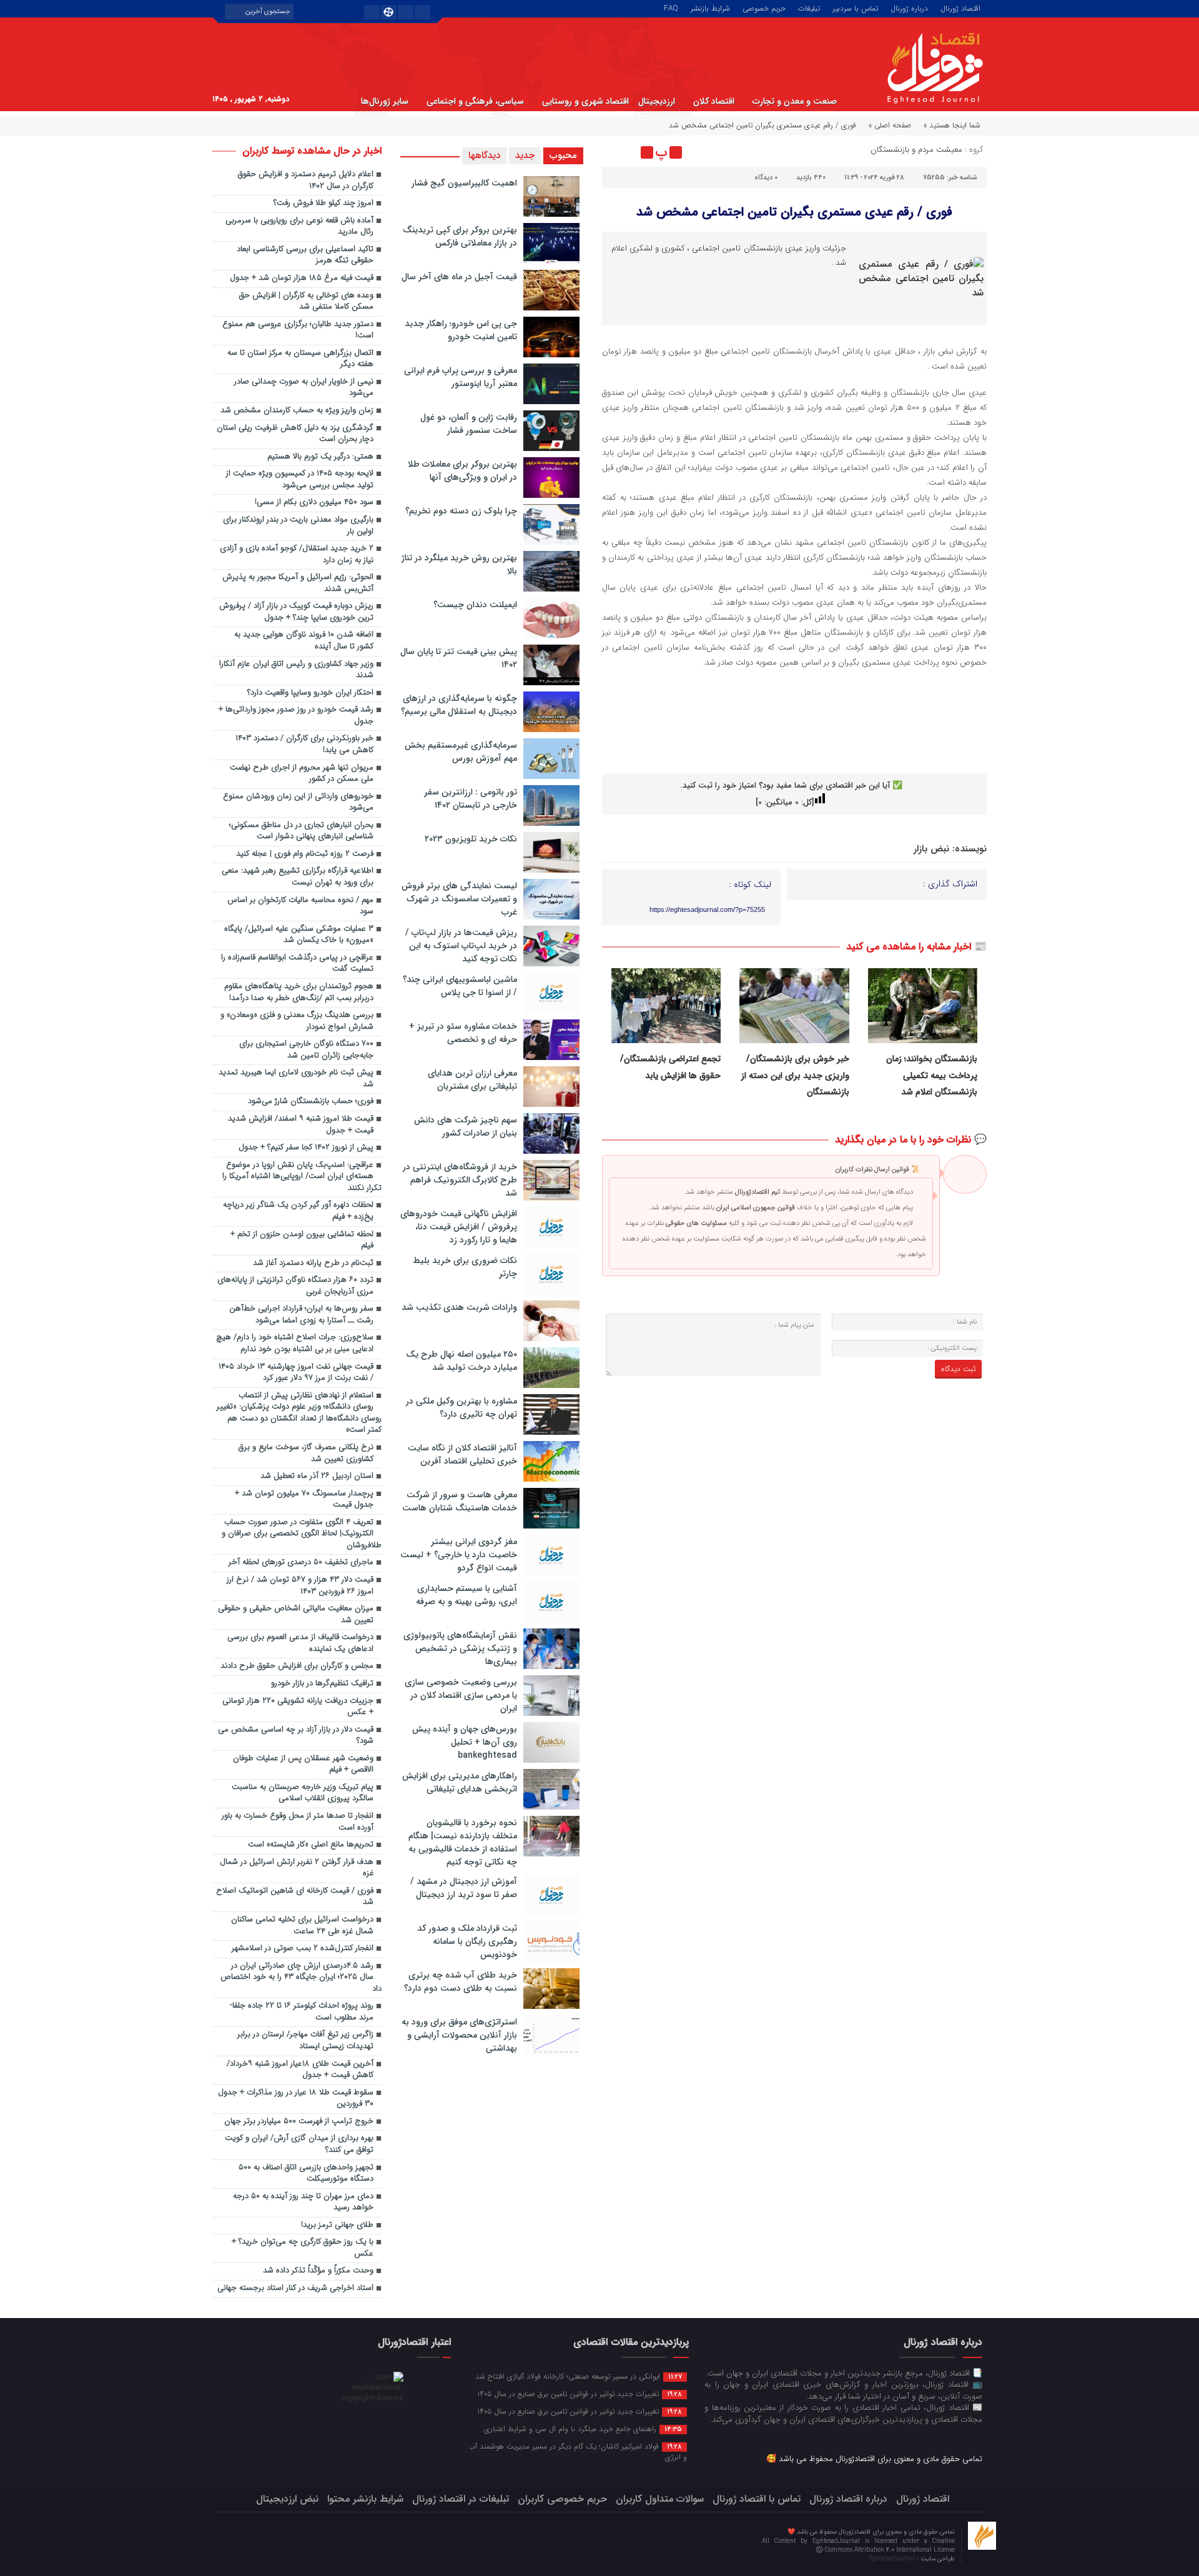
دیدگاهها (484, 156)
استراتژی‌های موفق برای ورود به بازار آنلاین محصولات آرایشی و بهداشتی (459, 2035)
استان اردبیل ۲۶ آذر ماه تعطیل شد (317, 1476)
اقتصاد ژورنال (960, 7)
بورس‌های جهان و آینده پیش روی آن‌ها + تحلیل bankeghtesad (465, 1742)
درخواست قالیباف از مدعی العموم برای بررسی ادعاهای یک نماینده (300, 1643)
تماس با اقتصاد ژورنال (757, 2499)
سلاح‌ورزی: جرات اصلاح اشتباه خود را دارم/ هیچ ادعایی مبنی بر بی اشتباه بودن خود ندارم (295, 1344)
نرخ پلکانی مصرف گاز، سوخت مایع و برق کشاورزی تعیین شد (306, 1454)
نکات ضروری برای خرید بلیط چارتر (465, 1267)
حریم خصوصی (764, 7)
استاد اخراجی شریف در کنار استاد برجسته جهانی (295, 2288)
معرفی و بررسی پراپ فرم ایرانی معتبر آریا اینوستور (461, 377)
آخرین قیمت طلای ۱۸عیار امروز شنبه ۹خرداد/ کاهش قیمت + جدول (300, 2070)
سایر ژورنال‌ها (385, 101)
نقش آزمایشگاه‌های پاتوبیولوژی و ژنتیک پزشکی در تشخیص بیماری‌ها (460, 1648)
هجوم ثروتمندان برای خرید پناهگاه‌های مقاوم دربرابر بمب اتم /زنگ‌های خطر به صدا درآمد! (299, 993)
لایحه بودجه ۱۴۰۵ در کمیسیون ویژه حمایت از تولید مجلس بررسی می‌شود (300, 480)
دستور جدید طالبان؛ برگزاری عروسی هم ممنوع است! (298, 330)
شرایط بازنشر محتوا (365, 2499)
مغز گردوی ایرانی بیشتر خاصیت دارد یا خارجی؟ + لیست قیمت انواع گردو (459, 1555)
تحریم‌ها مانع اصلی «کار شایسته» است (311, 1845)
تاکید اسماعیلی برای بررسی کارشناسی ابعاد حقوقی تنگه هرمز (305, 255)
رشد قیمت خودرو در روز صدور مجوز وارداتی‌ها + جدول (296, 716)
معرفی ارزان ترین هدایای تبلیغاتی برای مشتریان (472, 1080)
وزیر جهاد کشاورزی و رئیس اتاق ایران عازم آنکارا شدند (296, 670)
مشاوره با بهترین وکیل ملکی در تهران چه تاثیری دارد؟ (461, 1408)
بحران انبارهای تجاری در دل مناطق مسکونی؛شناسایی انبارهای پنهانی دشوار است (301, 831)
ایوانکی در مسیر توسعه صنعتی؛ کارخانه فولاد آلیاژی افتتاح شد (579, 2376)
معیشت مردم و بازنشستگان (916, 150)
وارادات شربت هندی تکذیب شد (459, 1307)
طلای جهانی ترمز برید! (337, 2225)
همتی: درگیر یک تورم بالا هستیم (320, 457)
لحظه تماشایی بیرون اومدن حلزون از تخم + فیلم (302, 1241)
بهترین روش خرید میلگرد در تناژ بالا (459, 564)
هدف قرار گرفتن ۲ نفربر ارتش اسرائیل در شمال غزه (297, 1868)
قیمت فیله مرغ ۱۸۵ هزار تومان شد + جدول (302, 278)
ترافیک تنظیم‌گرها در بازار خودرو (322, 1684)
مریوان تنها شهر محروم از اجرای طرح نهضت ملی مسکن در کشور (302, 774)
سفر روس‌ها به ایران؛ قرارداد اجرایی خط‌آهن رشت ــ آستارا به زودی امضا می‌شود (301, 1315)
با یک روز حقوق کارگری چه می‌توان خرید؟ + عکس (303, 2248)
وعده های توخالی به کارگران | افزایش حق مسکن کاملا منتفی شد (306, 302)
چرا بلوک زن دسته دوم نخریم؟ (461, 511)
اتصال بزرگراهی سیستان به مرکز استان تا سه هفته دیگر (300, 359)
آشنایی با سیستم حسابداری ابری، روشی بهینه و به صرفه (466, 1595)
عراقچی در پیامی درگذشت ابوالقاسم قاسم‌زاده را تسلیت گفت (297, 964)
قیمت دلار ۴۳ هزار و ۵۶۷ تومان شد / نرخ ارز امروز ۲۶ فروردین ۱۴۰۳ (300, 1586)
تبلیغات (809, 7)
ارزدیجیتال (657, 101)
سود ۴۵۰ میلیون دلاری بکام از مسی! (314, 503)
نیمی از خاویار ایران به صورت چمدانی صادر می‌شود (304, 388)
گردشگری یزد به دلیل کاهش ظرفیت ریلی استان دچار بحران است (295, 434)
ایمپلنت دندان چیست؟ (475, 605)
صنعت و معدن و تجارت (795, 101)
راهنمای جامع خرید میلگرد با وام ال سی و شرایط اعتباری (583, 2429)
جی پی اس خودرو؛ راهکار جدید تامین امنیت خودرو (461, 330)
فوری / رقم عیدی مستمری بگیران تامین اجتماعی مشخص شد (794, 212)
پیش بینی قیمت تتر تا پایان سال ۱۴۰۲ (459, 658)
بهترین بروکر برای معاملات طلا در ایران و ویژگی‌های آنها (462, 471)
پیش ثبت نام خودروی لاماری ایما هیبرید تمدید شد (296, 1079)
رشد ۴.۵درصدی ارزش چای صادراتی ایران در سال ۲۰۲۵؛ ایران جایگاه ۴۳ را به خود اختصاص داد (301, 1978)
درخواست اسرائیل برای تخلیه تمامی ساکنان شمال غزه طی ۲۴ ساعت (302, 1926)
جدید (525, 156)
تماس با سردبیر (855, 7)
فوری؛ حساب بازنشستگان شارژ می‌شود (311, 1102)
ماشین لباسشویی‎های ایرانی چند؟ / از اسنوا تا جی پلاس (460, 986)
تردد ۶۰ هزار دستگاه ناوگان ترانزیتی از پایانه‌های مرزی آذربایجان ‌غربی (295, 1286)
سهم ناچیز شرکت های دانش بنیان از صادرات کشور (466, 1127)
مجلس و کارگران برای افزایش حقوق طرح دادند (297, 1666)
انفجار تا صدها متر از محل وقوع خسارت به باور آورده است (298, 1822)
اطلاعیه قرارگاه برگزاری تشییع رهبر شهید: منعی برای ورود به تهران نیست (298, 877)
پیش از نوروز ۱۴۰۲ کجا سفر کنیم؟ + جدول (306, 1148)
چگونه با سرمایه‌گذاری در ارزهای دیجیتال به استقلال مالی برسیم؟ (459, 705)
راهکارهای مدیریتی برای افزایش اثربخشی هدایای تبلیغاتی (460, 1782)
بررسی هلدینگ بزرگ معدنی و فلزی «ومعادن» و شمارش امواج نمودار (297, 1021)
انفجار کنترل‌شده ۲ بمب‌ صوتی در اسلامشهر (303, 1949)
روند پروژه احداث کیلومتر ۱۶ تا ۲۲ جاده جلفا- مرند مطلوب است (302, 2012)
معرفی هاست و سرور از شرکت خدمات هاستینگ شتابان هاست (460, 1501)
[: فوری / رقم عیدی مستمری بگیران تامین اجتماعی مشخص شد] (613, 152)
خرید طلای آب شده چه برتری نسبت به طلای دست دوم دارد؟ (461, 1982)
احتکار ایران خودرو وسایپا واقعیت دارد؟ (310, 693)
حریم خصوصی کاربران (562, 2499)
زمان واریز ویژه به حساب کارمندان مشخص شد (297, 411)
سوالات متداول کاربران (660, 2499)
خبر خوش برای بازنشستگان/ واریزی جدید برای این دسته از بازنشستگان (795, 1075)
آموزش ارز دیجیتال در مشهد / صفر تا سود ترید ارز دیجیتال (464, 1888)
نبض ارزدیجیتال (287, 2499)
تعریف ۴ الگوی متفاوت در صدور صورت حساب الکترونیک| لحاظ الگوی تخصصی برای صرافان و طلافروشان (302, 1534)
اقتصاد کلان (714, 101)
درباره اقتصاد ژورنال (848, 2499)
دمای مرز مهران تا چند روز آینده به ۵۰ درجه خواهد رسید (303, 2202)
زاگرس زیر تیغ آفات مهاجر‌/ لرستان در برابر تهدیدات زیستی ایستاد (305, 2041)
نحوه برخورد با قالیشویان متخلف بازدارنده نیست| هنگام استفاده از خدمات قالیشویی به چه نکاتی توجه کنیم (463, 1842)
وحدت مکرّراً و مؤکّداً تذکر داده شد (318, 2271)
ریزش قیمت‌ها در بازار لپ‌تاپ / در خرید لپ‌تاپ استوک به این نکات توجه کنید (461, 946)
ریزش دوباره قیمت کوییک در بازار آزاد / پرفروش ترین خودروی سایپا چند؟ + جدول (296, 612)
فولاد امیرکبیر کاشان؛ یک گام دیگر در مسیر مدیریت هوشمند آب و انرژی (578, 2451)
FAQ (671, 7)
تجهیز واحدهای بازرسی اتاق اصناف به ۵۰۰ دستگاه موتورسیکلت (306, 2174)
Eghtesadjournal (893, 2559)
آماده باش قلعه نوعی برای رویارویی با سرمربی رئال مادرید (299, 227)
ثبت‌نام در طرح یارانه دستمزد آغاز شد (313, 1263)
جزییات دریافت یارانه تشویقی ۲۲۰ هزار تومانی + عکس (298, 1707)
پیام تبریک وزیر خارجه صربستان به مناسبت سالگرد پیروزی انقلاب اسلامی (303, 1793)
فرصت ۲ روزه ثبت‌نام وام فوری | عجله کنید (305, 854)
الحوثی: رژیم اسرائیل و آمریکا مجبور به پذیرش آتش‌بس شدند (298, 583)
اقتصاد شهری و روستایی (585, 101)
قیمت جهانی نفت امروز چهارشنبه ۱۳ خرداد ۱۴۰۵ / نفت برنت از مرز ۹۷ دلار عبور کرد (296, 1373)
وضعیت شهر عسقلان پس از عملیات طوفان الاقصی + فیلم (303, 1765)
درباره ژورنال (909, 7)
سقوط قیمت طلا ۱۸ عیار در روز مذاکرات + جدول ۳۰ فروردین (296, 2099)
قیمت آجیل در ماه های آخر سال (459, 277)
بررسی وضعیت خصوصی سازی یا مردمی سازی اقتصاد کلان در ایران (461, 1695)
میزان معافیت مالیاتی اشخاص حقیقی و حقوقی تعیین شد (296, 1615)
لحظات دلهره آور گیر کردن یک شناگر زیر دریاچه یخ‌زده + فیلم (298, 1211)
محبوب (563, 156)
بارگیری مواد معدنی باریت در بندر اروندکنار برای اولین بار (298, 526)
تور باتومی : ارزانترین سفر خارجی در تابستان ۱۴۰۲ (471, 799)
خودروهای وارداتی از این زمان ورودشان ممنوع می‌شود (298, 803)
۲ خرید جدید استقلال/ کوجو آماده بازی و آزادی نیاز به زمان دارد (297, 555)
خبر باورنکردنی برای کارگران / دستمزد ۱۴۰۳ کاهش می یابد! (304, 745)
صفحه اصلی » (890, 125)
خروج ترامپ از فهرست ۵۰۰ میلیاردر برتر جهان (299, 2122)
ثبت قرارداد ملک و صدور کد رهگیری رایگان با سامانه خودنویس (467, 1941)
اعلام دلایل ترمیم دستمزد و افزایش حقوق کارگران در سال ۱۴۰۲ (306, 181)
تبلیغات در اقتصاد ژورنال (461, 2499)
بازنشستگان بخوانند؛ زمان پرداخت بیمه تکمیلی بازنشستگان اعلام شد (932, 1075)
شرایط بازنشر (710, 7)
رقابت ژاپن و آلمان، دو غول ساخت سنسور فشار (469, 424)
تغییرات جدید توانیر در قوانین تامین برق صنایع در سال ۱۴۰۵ (580, 2394)
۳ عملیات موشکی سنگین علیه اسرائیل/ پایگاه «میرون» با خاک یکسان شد (299, 935)
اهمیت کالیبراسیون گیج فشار (464, 183)
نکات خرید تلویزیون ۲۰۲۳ (471, 839)
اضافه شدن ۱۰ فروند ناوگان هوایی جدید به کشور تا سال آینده (304, 641)
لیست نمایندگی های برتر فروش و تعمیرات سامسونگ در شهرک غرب (459, 899)
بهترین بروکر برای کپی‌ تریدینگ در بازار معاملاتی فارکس (460, 236)
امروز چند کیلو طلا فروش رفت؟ (323, 203)
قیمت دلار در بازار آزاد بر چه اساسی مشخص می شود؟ (296, 1736)
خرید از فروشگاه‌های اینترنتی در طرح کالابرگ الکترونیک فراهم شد (460, 1180)
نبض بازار (931, 849)
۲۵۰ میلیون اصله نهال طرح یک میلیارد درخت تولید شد (461, 1361)
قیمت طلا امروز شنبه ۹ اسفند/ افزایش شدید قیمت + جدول (301, 1125)
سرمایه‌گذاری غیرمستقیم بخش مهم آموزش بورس (461, 752)
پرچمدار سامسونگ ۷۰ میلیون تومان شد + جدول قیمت (304, 1500)
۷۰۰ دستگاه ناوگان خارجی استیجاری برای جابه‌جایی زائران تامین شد (306, 1050)
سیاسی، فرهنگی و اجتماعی (475, 101)
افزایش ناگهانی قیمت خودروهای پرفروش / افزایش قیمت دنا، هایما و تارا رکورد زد (459, 1227)
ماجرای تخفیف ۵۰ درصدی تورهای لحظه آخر (301, 1563)
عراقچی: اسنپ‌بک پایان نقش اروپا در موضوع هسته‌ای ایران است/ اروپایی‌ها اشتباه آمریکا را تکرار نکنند (302, 1177)
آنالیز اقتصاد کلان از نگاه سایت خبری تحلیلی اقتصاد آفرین (462, 1454)
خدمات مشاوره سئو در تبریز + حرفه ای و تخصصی (463, 1033)
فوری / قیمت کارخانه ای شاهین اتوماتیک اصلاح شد (295, 1897)
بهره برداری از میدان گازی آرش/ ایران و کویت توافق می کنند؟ (299, 2144)
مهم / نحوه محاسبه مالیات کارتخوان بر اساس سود (300, 906)
